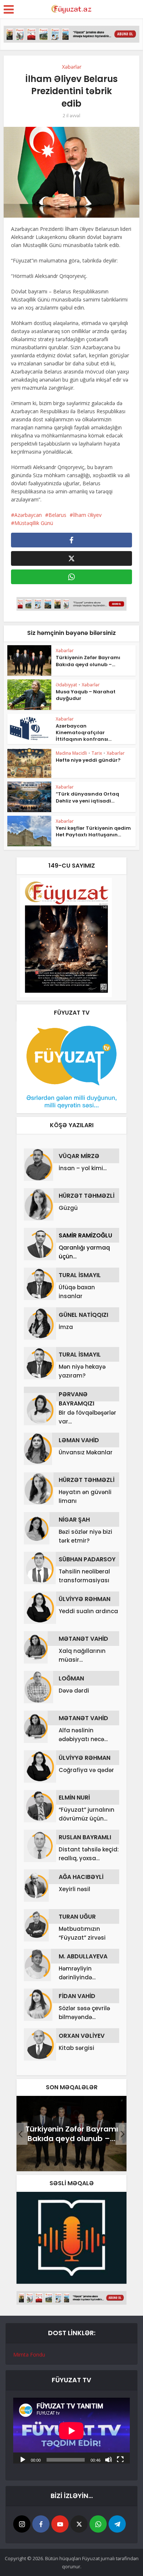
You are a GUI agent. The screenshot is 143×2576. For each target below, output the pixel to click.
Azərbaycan (28, 515)
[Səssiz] (109, 2459)
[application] (71, 2431)
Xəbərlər (72, 67)
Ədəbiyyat (66, 685)
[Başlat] (23, 2459)
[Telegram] (117, 2524)
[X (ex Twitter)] (79, 2524)
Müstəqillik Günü (34, 523)
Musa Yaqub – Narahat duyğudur (86, 695)
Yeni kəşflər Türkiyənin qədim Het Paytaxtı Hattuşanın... (93, 831)
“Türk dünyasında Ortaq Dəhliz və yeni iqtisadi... (87, 797)
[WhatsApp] (98, 2524)
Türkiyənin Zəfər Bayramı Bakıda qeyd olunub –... (88, 661)
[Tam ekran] (120, 2459)
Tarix (97, 753)
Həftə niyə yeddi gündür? (88, 760)
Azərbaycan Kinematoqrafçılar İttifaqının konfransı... (84, 733)
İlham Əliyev (87, 515)
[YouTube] (60, 2524)
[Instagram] (22, 2524)
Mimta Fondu (29, 2355)
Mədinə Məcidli (71, 753)
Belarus (57, 515)
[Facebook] (41, 2524)
